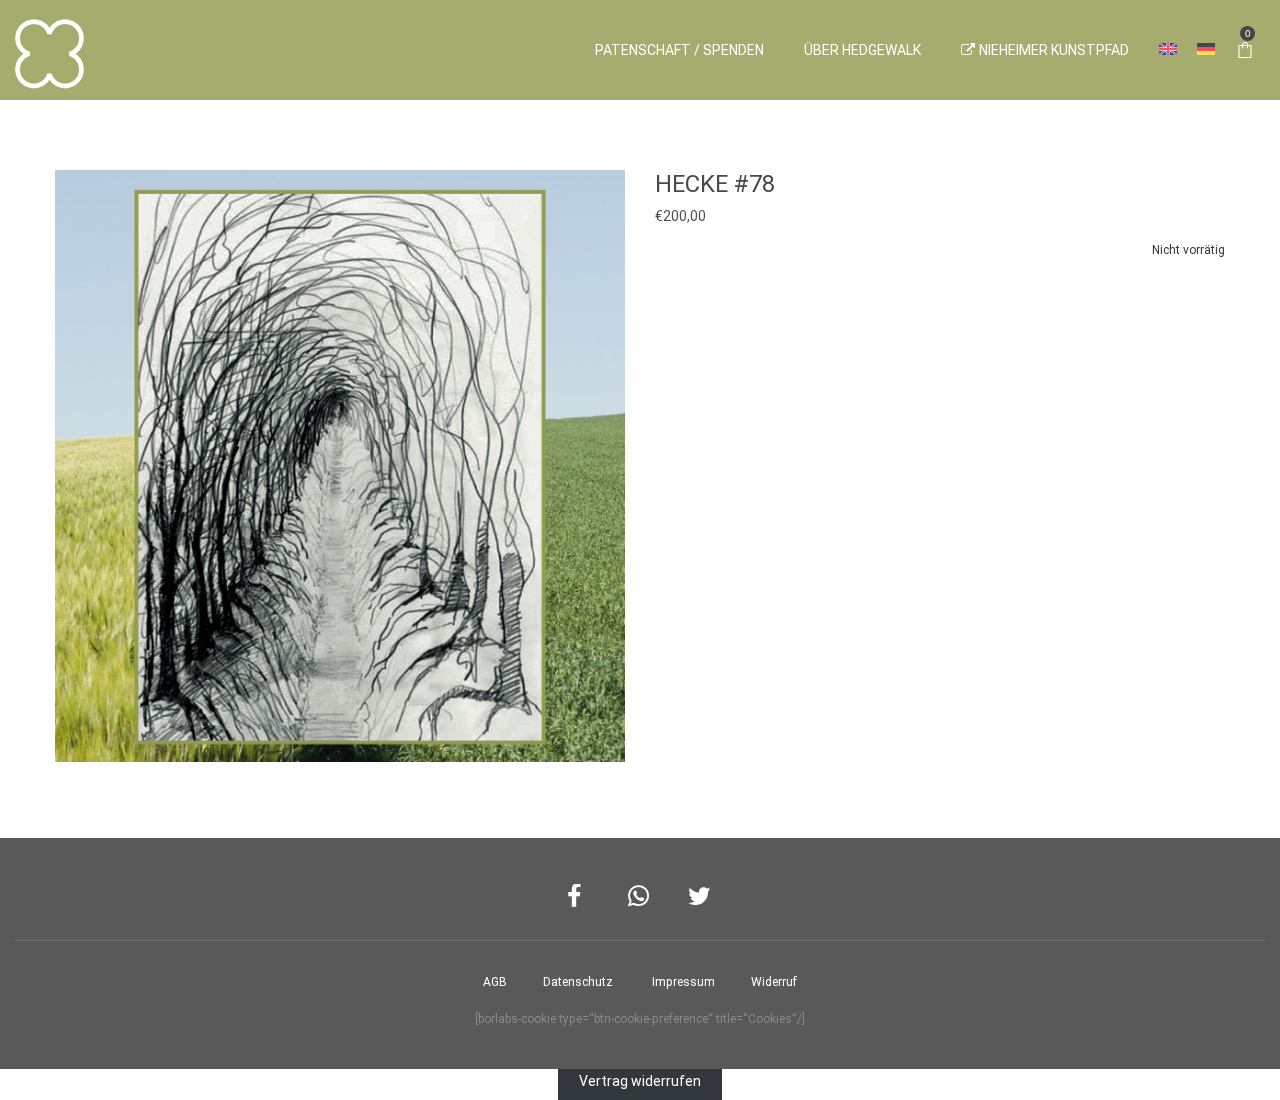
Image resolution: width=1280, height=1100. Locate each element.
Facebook (579, 896)
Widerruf (774, 982)
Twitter (700, 896)
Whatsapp (640, 896)
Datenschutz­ (578, 982)
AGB (495, 982)
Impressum (683, 982)
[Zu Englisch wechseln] (1168, 50)
